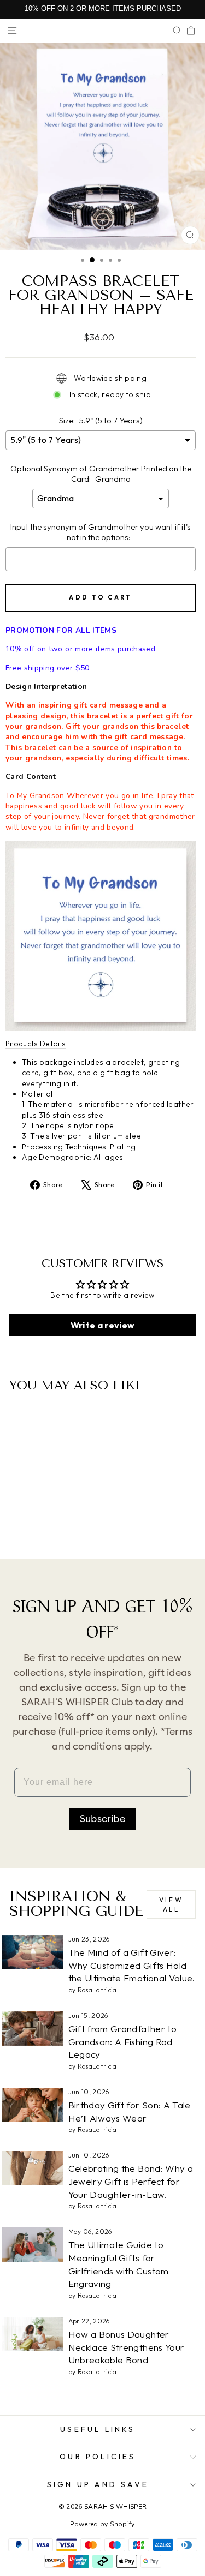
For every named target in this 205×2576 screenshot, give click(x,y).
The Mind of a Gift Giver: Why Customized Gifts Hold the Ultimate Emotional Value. (132, 1965)
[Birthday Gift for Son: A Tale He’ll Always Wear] (32, 2105)
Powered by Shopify (102, 2524)
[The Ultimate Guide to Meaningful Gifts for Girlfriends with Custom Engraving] (32, 2245)
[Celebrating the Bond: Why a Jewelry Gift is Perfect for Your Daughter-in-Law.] (32, 2168)
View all (171, 1904)
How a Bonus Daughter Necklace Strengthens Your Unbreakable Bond (127, 2347)
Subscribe (102, 1819)
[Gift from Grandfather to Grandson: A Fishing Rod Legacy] (32, 2029)
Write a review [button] (103, 1325)
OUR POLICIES (98, 2457)
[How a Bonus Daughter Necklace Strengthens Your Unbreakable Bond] (32, 2334)
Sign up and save (98, 2484)
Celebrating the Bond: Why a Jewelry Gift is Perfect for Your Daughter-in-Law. (131, 2181)
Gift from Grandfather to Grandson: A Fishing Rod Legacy (122, 2042)
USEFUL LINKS (98, 2429)
